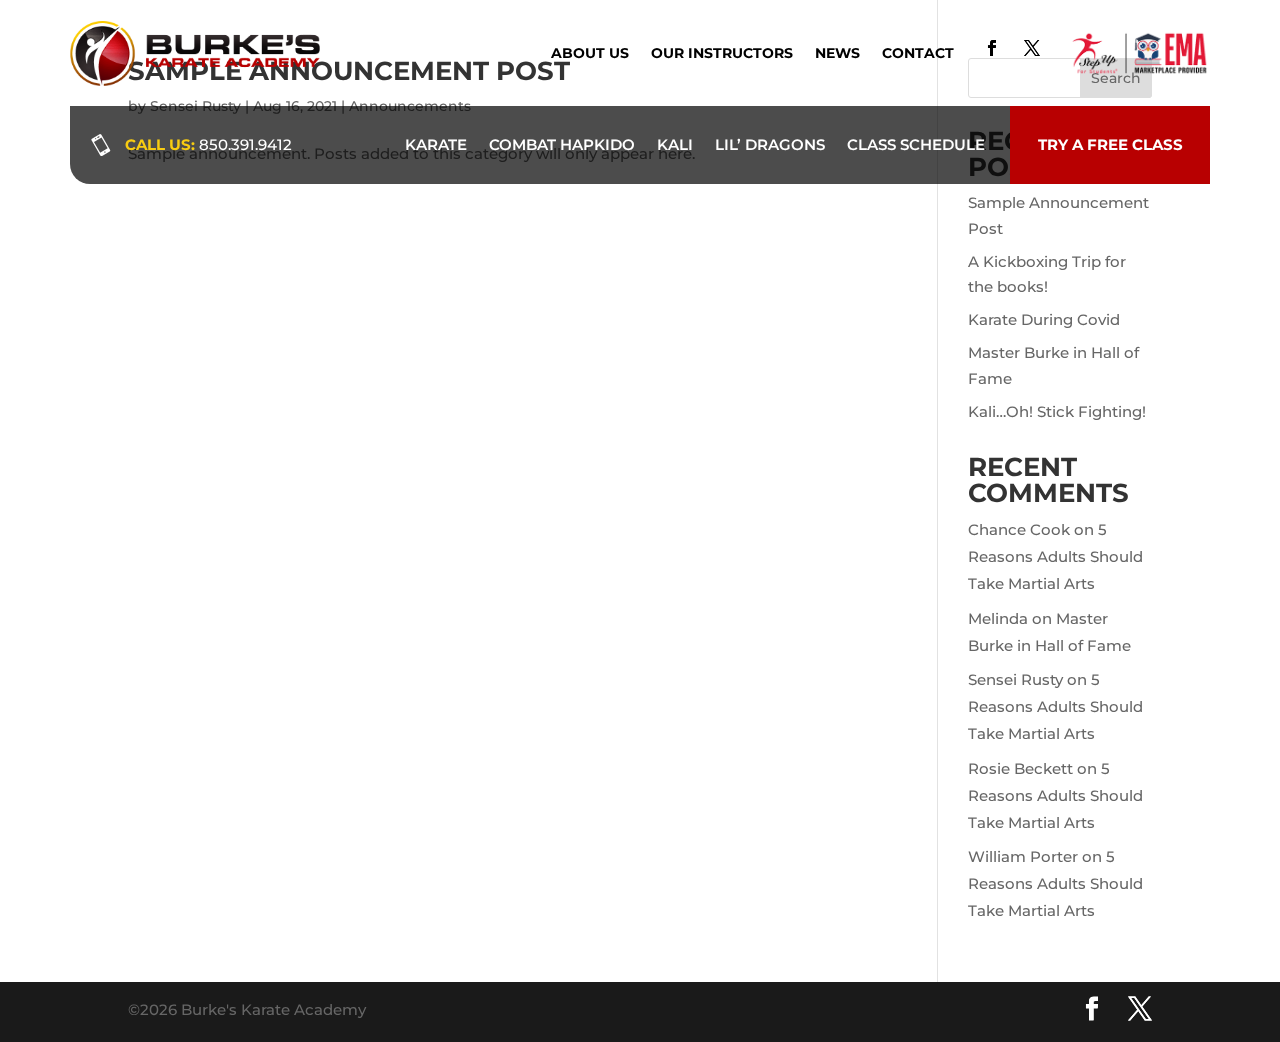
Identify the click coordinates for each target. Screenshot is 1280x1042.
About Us (590, 54)
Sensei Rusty (1015, 679)
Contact (918, 54)
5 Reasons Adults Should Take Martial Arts (1055, 556)
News (837, 54)
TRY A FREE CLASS (1110, 144)
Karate (436, 144)
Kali (675, 144)
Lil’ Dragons (770, 144)
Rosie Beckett (1020, 768)
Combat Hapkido (562, 144)
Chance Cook (1019, 529)
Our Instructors (722, 54)
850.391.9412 (245, 144)
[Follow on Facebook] (992, 48)
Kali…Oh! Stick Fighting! (1057, 411)
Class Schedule (916, 144)
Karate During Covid (1044, 319)
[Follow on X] (1032, 48)
